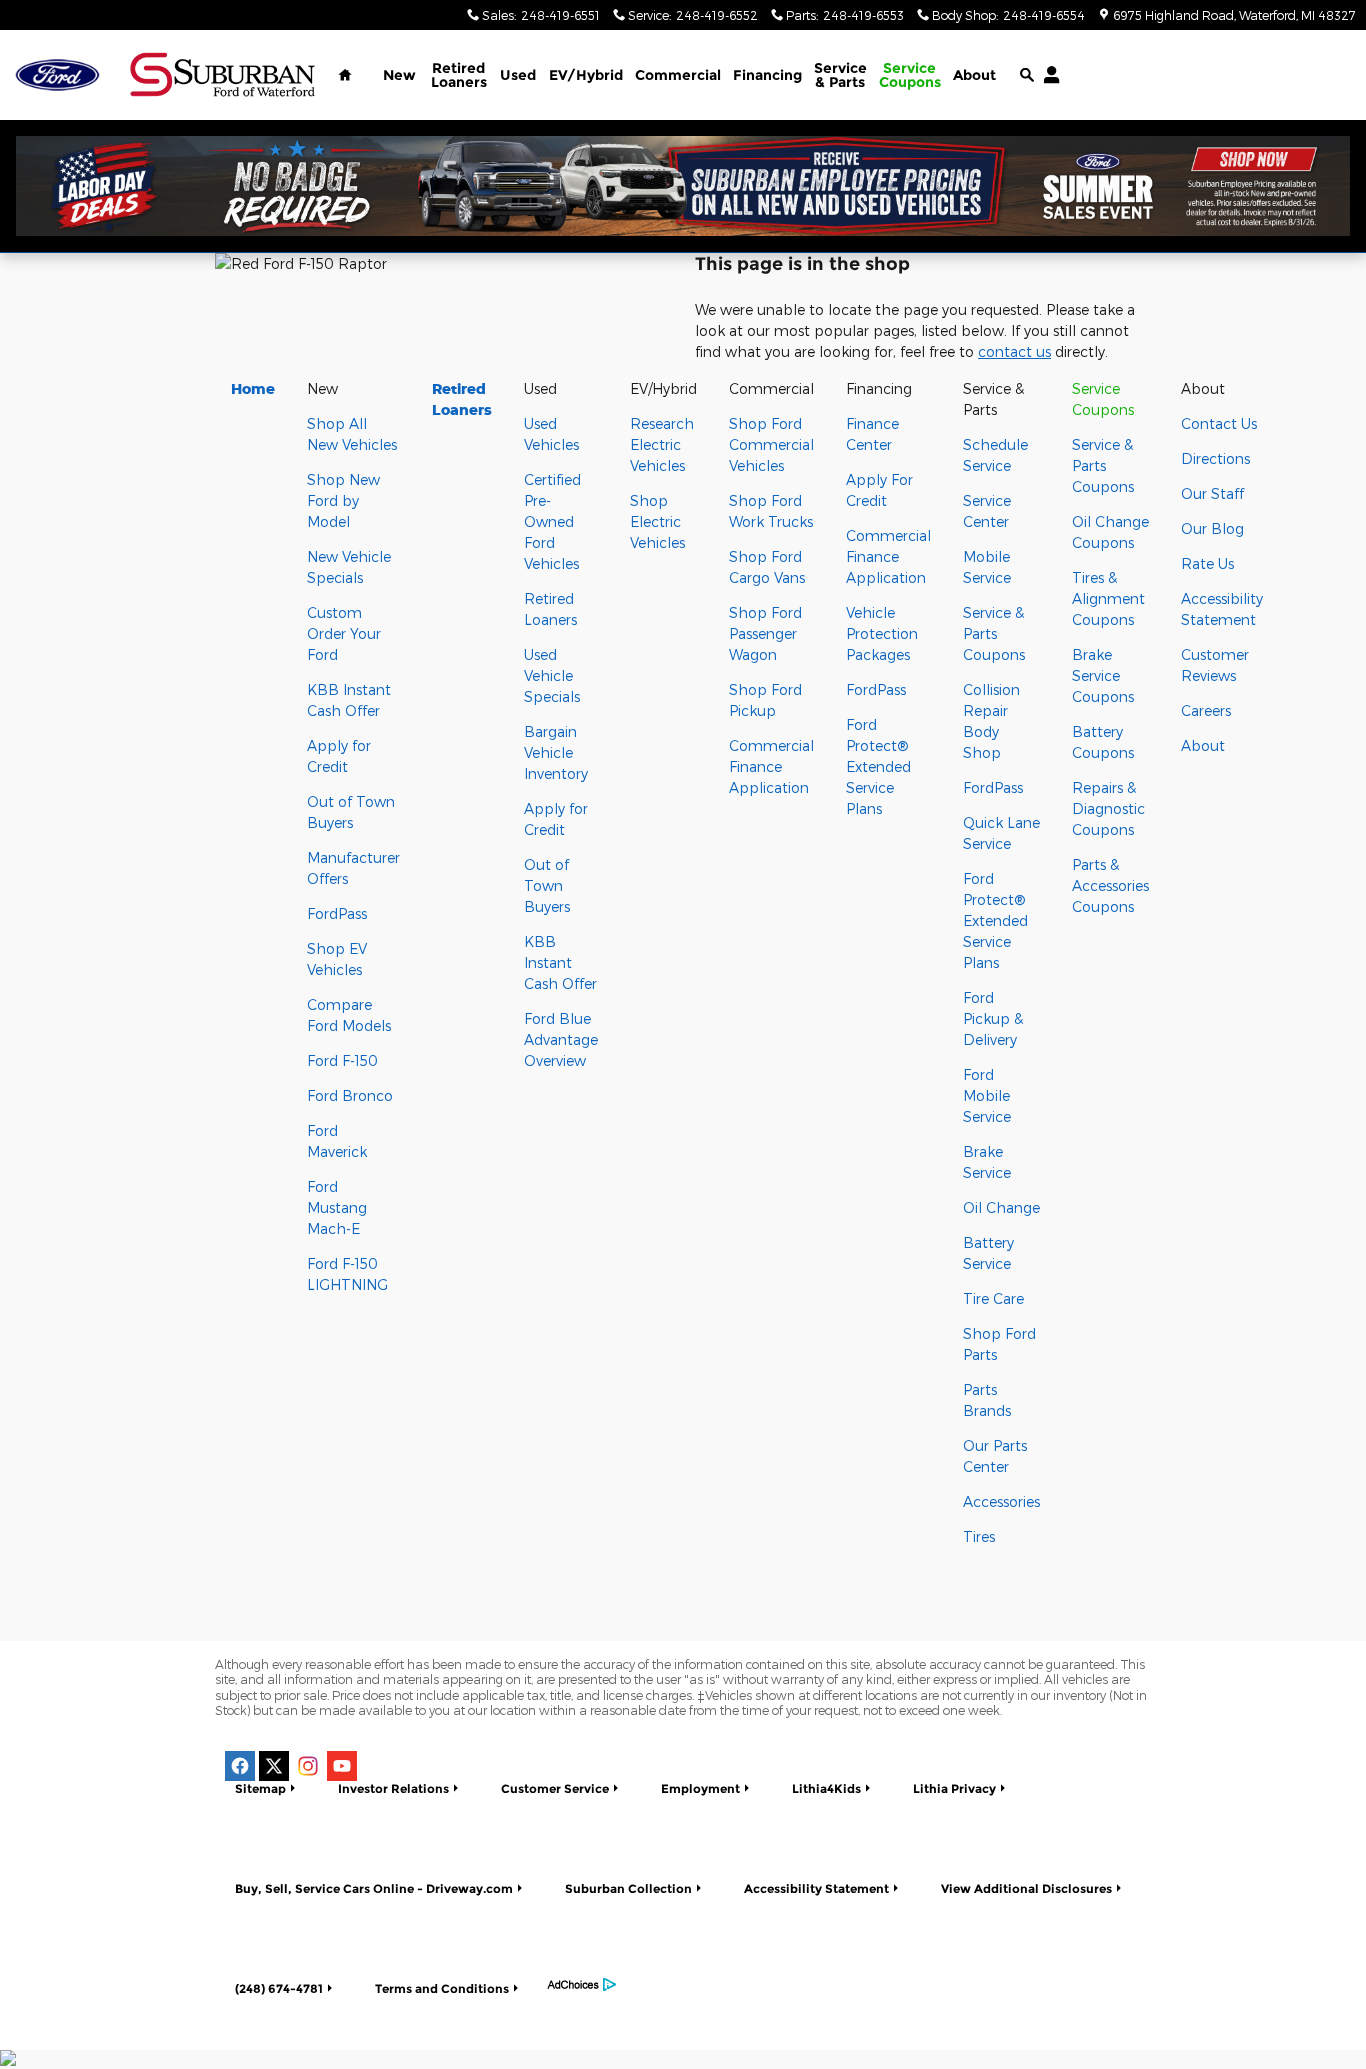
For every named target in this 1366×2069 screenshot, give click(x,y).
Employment (700, 1788)
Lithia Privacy (954, 1788)
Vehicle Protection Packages (882, 633)
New (399, 75)
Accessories (1001, 1501)
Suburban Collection (628, 1888)
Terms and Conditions (442, 1988)
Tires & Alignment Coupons (1108, 598)
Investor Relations (393, 1788)
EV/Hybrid (586, 75)
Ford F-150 (342, 1060)
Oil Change (1001, 1207)
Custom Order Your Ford (344, 633)
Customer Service (555, 1788)
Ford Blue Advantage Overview (561, 1039)
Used (518, 75)
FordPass (337, 913)
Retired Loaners (459, 75)
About (974, 75)
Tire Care (993, 1298)
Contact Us (1219, 423)
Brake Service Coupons (1103, 675)
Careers (1206, 710)
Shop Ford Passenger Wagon (765, 633)
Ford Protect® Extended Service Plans (878, 766)
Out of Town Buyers (547, 885)
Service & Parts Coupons (994, 633)
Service (840, 75)
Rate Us (1207, 563)
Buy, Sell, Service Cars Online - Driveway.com (374, 1888)
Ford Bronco (350, 1095)
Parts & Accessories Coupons (1110, 885)
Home (253, 388)
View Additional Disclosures (1026, 1888)
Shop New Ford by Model (343, 500)
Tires (979, 1536)
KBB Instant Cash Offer (560, 962)
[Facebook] (240, 1766)
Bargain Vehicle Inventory (556, 752)
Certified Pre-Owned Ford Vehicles (552, 521)
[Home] (57, 75)
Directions (1215, 458)
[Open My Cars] (1046, 75)
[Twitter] (274, 1766)
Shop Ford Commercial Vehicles (771, 444)
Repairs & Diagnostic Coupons (1108, 808)
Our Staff (1212, 493)
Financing (767, 75)
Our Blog (1212, 528)
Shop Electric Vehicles (657, 521)
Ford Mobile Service (987, 1095)
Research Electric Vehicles (662, 444)
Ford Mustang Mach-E (337, 1207)
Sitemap (260, 1788)
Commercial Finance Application (771, 766)
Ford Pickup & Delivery (993, 1018)
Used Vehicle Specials (552, 675)
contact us (1014, 351)
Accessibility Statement (816, 1888)
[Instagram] (308, 1766)
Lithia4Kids (826, 1788)
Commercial (678, 75)
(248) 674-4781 (279, 1988)
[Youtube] (342, 1766)
